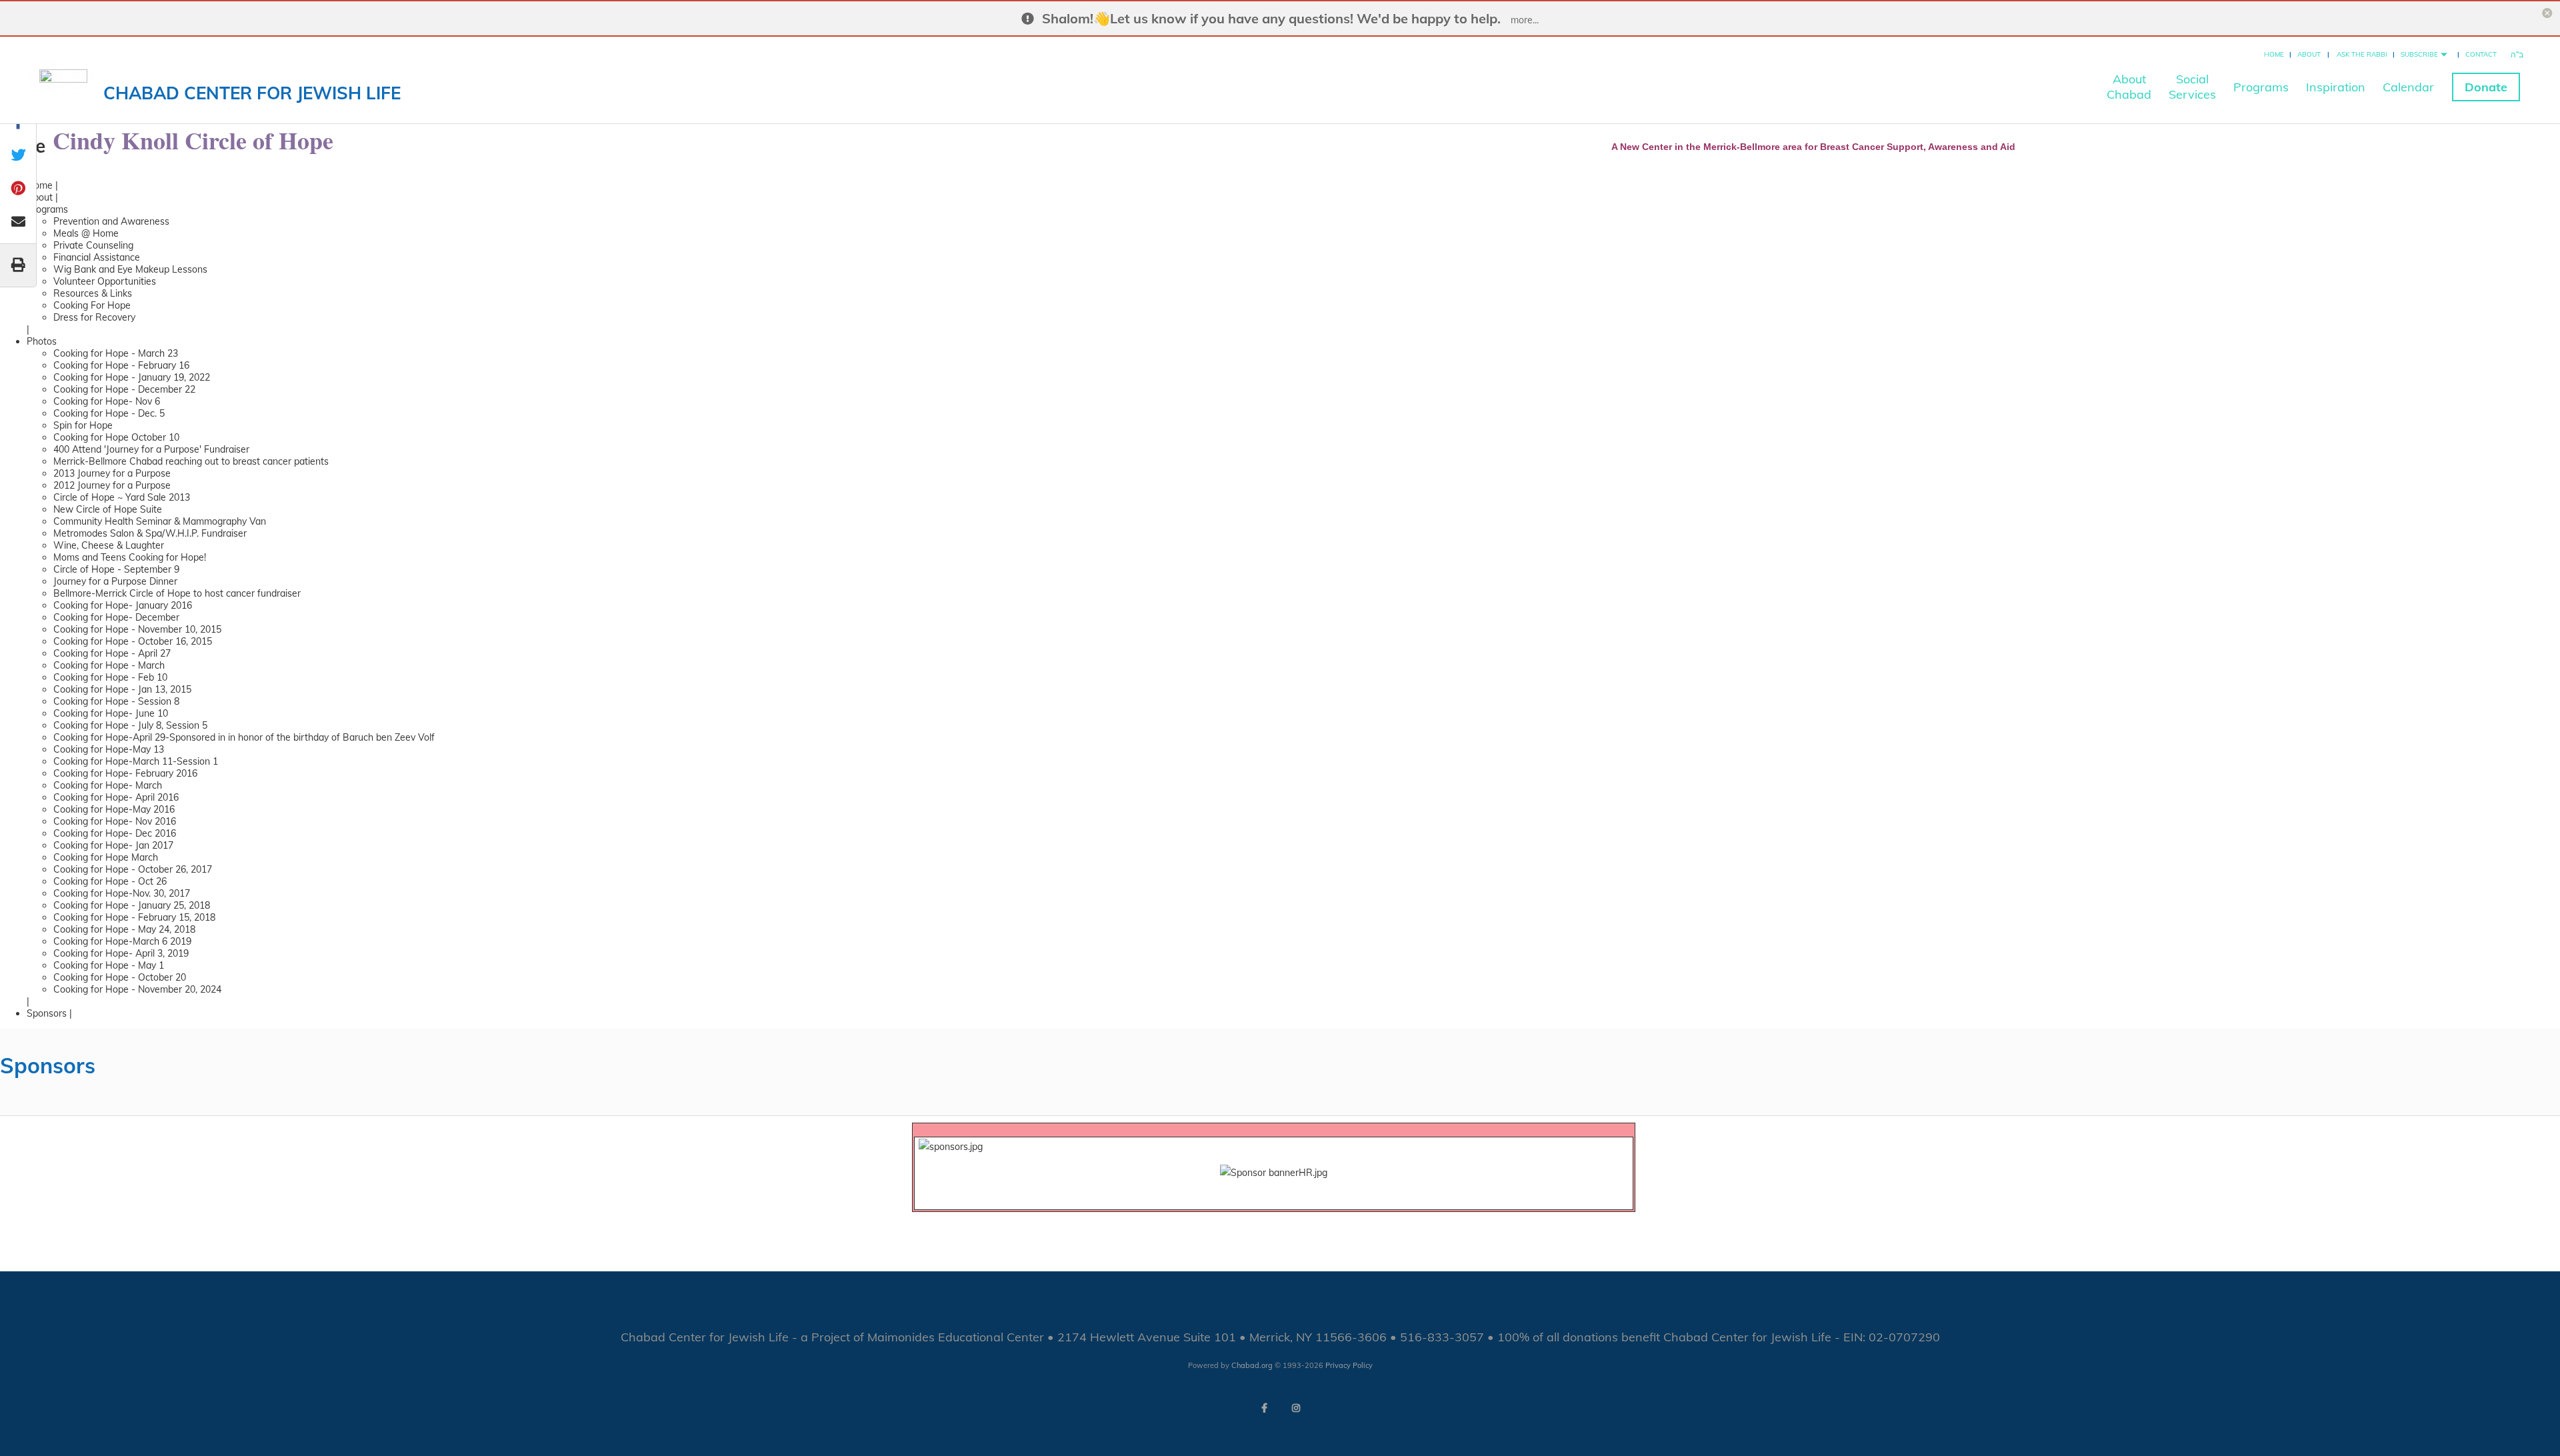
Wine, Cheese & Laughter (109, 545)
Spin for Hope (83, 425)
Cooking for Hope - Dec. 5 (109, 413)
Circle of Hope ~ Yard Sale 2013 (122, 497)
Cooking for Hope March (106, 857)
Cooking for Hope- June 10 (111, 713)
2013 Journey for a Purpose (112, 473)
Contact (2481, 54)
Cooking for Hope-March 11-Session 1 (136, 761)
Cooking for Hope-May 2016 (114, 809)
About (2309, 54)
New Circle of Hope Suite (108, 509)
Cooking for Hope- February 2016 (125, 773)
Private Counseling (93, 245)
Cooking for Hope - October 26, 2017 (133, 869)
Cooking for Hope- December (116, 617)
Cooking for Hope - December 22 (124, 389)
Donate (2486, 87)
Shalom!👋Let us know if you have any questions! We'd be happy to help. (1271, 18)
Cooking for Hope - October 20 (120, 977)
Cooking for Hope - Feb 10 (110, 677)
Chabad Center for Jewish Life (252, 93)
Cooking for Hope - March (109, 665)
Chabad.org (1252, 1365)
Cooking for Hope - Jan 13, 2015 (122, 689)
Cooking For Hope (92, 305)
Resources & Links (93, 293)
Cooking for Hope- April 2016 (116, 797)
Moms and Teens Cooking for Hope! (130, 557)
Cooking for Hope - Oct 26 (110, 881)
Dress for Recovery (94, 317)
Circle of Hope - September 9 (116, 569)
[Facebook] (1264, 1408)
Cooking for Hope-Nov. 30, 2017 (122, 893)
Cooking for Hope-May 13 (109, 749)
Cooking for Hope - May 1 (109, 965)
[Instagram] (1296, 1408)
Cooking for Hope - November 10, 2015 (137, 629)
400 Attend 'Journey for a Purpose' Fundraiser (151, 449)
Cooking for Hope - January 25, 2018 (132, 905)
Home (2274, 54)
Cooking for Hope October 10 (116, 437)
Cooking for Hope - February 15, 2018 (134, 917)
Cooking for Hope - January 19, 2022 (132, 377)
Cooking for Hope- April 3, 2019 (121, 953)
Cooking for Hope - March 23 (116, 353)
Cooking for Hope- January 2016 (123, 605)
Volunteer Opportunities (105, 281)
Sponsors (47, 1013)
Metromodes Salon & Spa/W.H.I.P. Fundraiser (150, 533)
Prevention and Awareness (111, 221)
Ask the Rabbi (2362, 54)
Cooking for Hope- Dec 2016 (115, 833)
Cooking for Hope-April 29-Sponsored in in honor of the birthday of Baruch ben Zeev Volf (244, 737)
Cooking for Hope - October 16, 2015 (133, 641)
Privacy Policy (1349, 1365)
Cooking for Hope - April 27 (112, 653)
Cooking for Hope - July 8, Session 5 (130, 725)
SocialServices (2192, 87)
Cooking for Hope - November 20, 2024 (137, 989)
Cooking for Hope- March (108, 785)
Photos (42, 341)
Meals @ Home (86, 233)
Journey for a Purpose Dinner (115, 581)
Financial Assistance (97, 257)
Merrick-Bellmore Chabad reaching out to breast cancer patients (191, 461)
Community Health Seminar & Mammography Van (160, 521)
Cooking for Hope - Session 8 (116, 701)
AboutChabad (2129, 87)
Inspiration (2336, 87)
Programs (2261, 87)
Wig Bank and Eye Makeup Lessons (130, 269)
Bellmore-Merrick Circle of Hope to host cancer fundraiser (177, 593)
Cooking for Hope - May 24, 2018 (124, 929)
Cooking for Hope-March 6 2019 (122, 941)
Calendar (2408, 87)
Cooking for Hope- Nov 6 (107, 401)
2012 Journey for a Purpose (112, 485)
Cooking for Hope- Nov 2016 (115, 821)
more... (1525, 20)
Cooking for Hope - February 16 (121, 365)
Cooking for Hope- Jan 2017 (113, 845)
